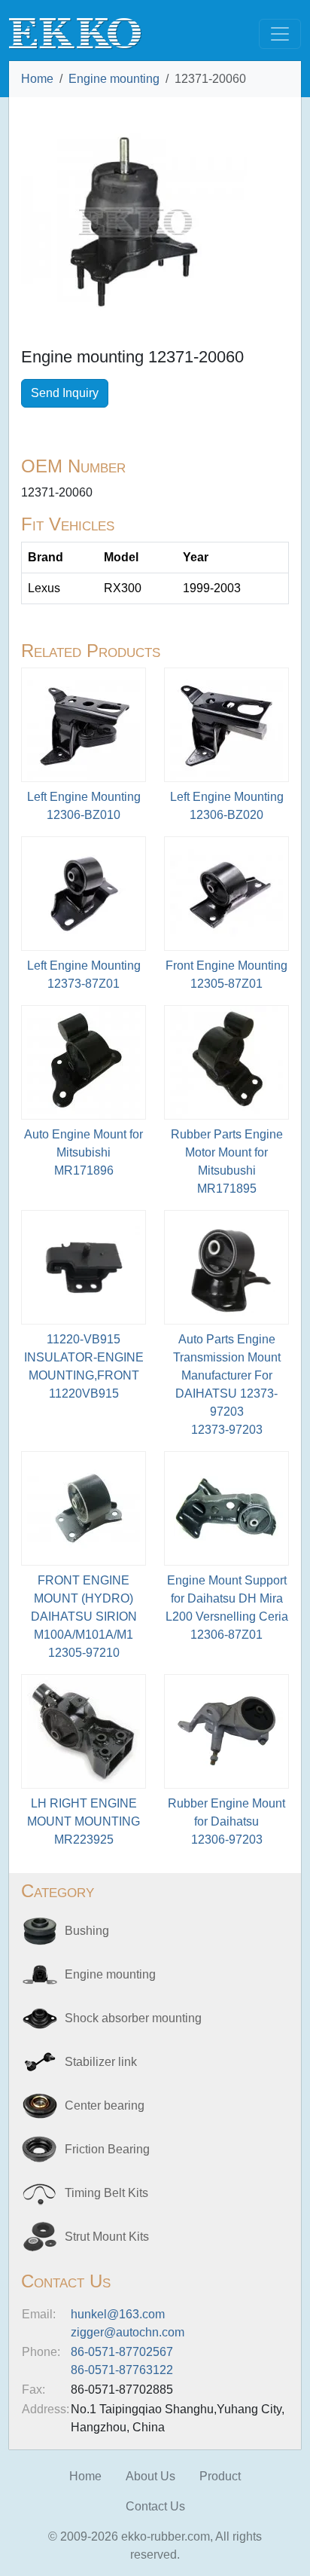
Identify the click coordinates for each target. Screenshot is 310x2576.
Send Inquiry (65, 393)
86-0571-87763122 (122, 2370)
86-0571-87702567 (122, 2352)
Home (37, 79)
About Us (150, 2476)
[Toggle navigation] (280, 34)
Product (220, 2476)
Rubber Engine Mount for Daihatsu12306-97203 (226, 1821)
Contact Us (155, 2506)
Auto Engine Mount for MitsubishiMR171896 (84, 1152)
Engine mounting (114, 79)
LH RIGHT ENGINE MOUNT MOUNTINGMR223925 (84, 1821)
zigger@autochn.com (128, 2332)
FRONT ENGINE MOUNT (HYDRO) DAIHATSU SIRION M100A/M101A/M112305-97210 (84, 1616)
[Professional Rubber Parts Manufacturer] (75, 33)
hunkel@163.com (118, 2314)
